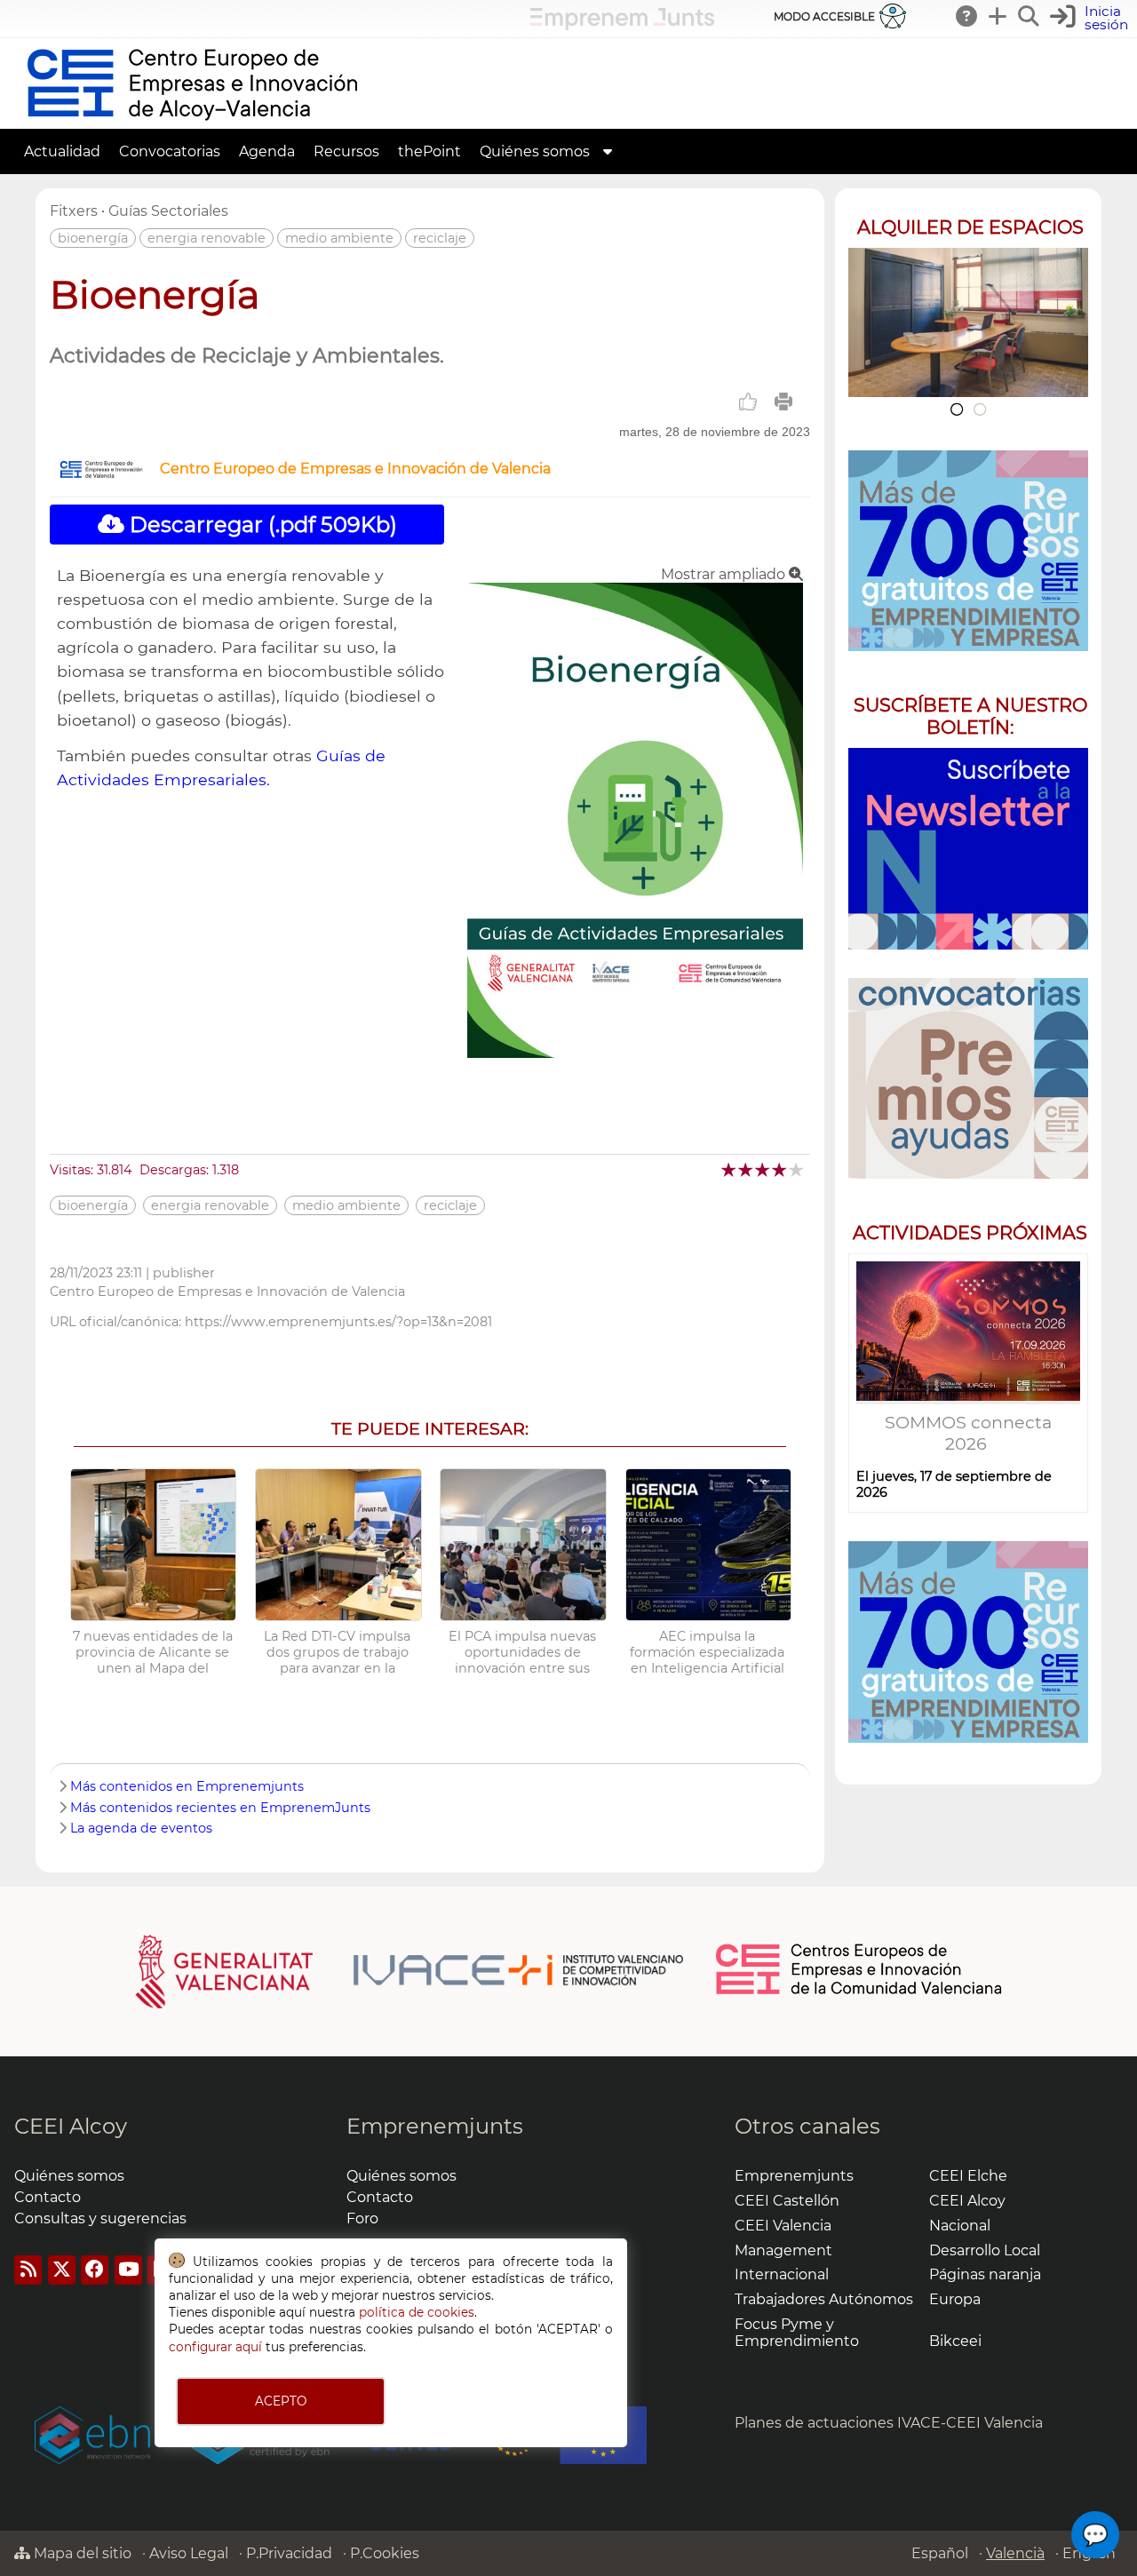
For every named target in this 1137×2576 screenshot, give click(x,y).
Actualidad (62, 151)
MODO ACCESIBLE (824, 16)
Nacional (960, 2226)
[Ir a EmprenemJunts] (622, 25)
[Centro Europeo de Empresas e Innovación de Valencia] (101, 474)
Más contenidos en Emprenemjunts (187, 1786)
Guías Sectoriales (168, 211)
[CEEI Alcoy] (192, 120)
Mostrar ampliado (725, 574)
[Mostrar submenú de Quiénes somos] (608, 151)
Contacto (48, 2197)
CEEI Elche (968, 2176)
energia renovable (207, 238)
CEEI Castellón (787, 2201)
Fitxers (74, 211)
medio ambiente (339, 238)
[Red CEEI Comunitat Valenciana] (860, 1992)
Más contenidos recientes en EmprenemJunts (220, 1808)
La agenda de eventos (141, 1828)
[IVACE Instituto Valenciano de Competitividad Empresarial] (410, 1970)
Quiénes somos (535, 151)
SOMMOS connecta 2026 (968, 1433)
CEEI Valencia (783, 2226)
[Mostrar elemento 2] (980, 409)
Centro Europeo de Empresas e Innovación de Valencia (355, 469)
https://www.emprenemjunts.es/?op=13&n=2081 (338, 1322)
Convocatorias (170, 151)
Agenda (267, 151)
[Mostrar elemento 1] (956, 409)
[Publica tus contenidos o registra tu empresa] (998, 16)
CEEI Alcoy (71, 2126)
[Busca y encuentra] (1030, 16)
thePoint (429, 151)
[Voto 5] (797, 1169)
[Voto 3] (763, 1169)
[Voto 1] (730, 1169)
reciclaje (440, 238)
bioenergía (93, 238)
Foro (362, 2218)
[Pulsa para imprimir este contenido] (783, 402)
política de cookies (417, 2312)
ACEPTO (281, 2401)
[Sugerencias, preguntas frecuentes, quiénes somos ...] (967, 16)
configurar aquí (215, 2347)
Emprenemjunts (435, 2126)
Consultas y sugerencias (100, 2218)
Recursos (346, 151)
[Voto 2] (747, 1169)
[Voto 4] (780, 1169)
